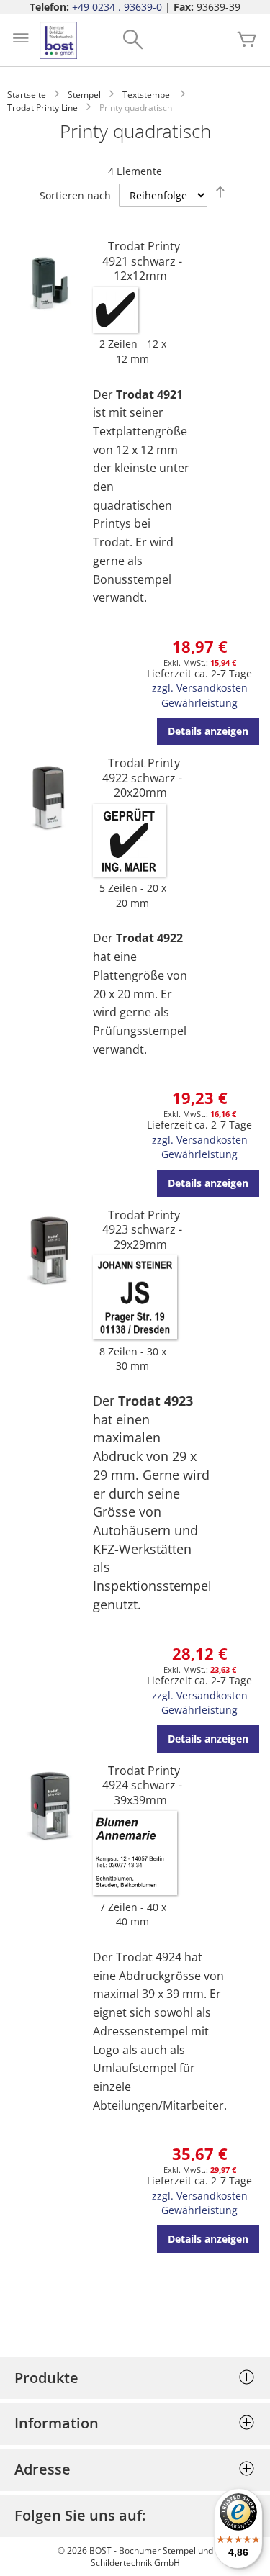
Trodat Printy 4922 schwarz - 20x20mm (142, 778)
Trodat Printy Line (42, 108)
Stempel (84, 95)
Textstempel (147, 95)
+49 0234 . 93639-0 (117, 7)
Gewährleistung (199, 703)
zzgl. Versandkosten (200, 688)
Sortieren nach (75, 195)
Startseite (27, 95)
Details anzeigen (208, 731)
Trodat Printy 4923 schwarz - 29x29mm (142, 1230)
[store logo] (58, 40)
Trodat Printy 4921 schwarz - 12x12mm (142, 261)
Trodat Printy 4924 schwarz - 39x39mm (142, 1785)
